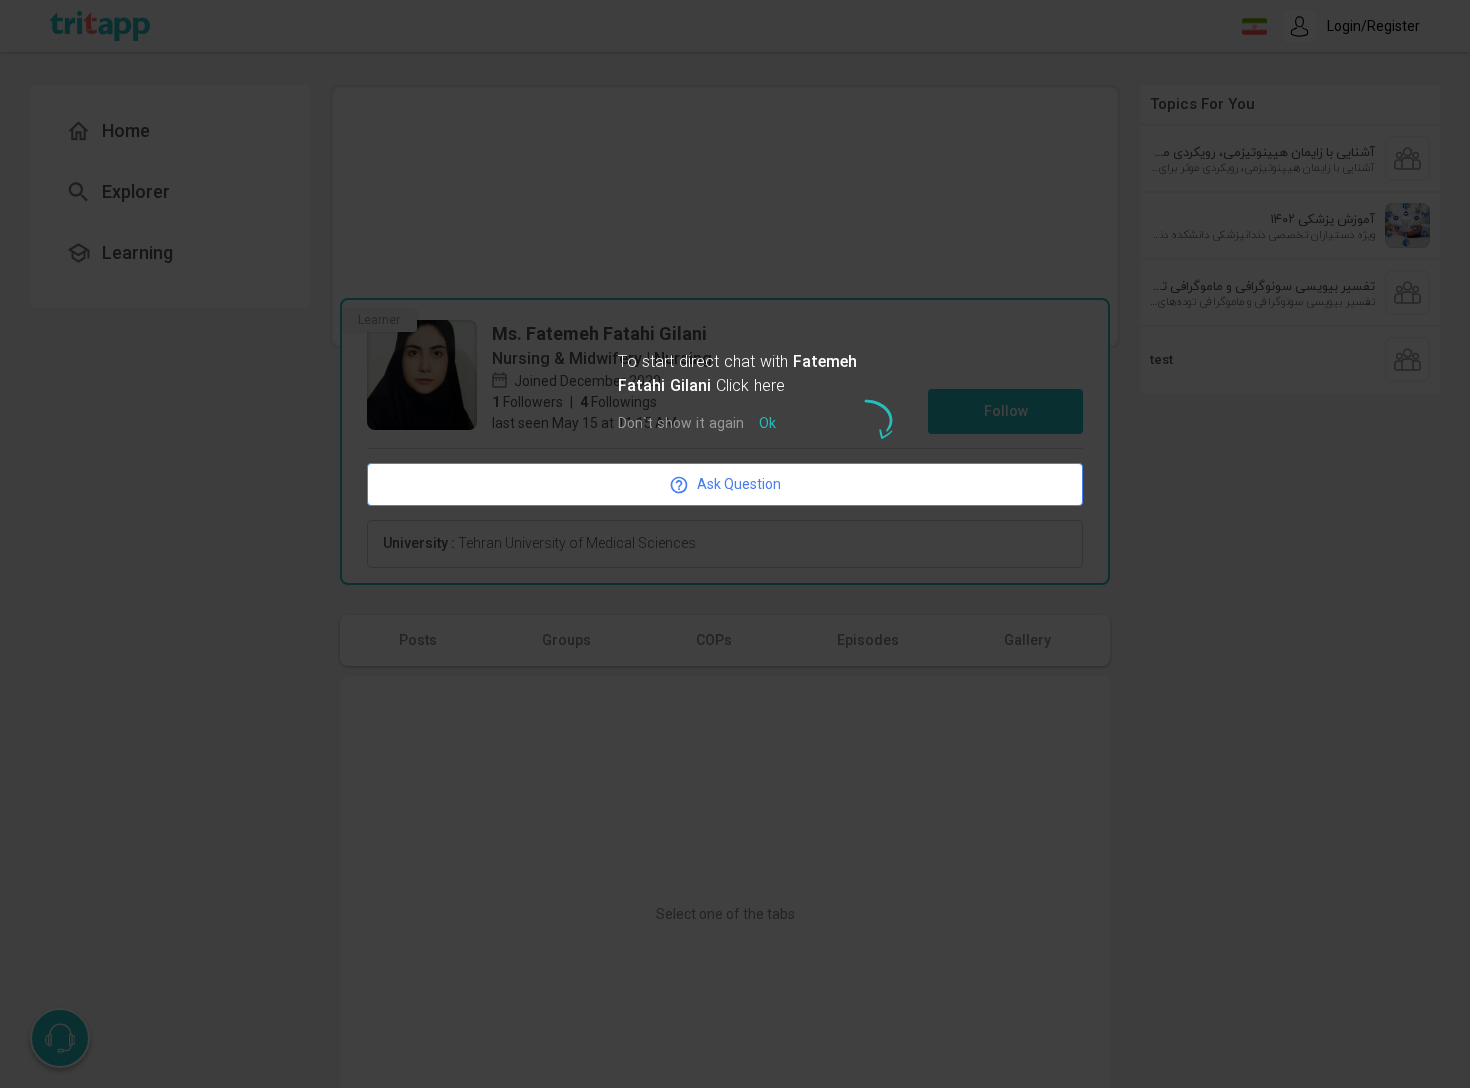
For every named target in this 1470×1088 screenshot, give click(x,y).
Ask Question (739, 484)
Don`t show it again (681, 424)
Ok (767, 424)
